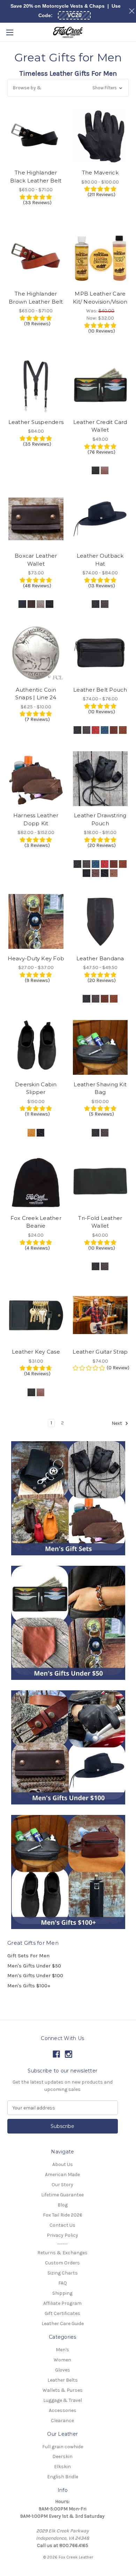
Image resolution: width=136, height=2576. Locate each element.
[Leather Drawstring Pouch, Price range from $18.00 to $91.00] (100, 779)
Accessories (63, 2410)
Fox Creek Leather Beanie (36, 1222)
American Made (62, 2175)
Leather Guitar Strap (100, 1352)
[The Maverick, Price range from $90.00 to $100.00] (100, 136)
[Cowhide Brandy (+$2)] (105, 999)
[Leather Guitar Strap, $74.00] (100, 1315)
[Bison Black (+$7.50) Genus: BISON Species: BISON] (50, 604)
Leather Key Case (36, 1352)
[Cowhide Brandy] (114, 864)
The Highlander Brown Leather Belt (36, 298)
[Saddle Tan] (31, 1133)
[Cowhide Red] (105, 864)
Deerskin (62, 2456)
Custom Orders (62, 2263)
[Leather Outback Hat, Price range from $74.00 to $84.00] (100, 519)
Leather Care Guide (63, 2324)
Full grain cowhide (63, 2447)
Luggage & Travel (63, 2400)
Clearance (62, 2421)
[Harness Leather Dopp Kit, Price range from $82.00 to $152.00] (36, 779)
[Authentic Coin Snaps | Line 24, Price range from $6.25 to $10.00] (36, 653)
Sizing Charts (63, 2273)
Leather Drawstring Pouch (100, 819)
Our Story (62, 2185)
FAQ (63, 2283)
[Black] (96, 470)
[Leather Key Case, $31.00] (36, 1315)
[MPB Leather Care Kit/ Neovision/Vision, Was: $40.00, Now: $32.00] (100, 257)
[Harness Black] (22, 604)
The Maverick (100, 173)
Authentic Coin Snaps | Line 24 (36, 694)
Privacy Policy (62, 2235)
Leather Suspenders (36, 422)
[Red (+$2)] (96, 730)
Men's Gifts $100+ (29, 1986)
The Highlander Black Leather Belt (36, 177)
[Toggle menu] (10, 32)
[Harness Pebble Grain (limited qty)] (40, 604)
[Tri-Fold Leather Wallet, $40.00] (100, 1181)
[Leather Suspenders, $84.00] (36, 385)
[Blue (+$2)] (105, 730)
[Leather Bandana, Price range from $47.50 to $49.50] (100, 922)
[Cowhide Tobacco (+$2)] (114, 999)
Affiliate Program (62, 2303)
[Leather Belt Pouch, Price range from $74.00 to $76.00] (100, 653)
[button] (68, 88)
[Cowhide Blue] (96, 864)
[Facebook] (56, 2054)
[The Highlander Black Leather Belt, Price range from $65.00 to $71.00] (36, 136)
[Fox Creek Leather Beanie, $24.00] (36, 1181)
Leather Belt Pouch (100, 690)
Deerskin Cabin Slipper (36, 1088)
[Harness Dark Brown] (31, 604)
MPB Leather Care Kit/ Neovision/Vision (100, 298)
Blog (63, 2205)
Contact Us (62, 2225)
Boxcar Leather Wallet (36, 560)
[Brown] (105, 470)
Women (62, 2360)
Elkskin (62, 2467)
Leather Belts (63, 2380)
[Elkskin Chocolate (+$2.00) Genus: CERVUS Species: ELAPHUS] (114, 873)
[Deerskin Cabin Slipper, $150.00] (36, 1047)
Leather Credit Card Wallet (100, 426)
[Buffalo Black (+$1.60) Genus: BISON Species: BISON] (86, 873)
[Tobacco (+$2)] (123, 730)
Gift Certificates (62, 2313)
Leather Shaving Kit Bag (100, 1088)
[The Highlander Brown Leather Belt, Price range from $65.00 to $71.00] (36, 257)
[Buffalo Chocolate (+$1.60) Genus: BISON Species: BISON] (96, 873)
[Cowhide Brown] (86, 864)
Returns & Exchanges (62, 2253)
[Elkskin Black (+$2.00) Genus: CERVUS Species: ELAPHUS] (105, 873)
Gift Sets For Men (28, 1956)
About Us (63, 2164)
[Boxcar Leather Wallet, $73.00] (36, 519)
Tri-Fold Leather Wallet (100, 1222)
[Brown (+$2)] (86, 730)
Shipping (62, 2293)
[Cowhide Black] (77, 864)
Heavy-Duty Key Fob (36, 958)
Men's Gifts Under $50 (34, 1966)
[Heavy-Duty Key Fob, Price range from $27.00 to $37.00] (36, 922)
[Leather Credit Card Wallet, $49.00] (100, 385)
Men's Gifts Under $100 (35, 1975)
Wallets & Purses (63, 2390)
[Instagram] (69, 2054)
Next (117, 1423)
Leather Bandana (100, 958)
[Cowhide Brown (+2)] (96, 999)
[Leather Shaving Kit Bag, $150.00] (100, 1047)
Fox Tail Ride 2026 (63, 2215)
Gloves (63, 2370)
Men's (62, 2350)
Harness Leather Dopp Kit (36, 819)
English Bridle (63, 2477)
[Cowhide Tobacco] (123, 864)
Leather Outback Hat (100, 560)
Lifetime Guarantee (62, 2195)
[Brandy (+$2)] (114, 730)
